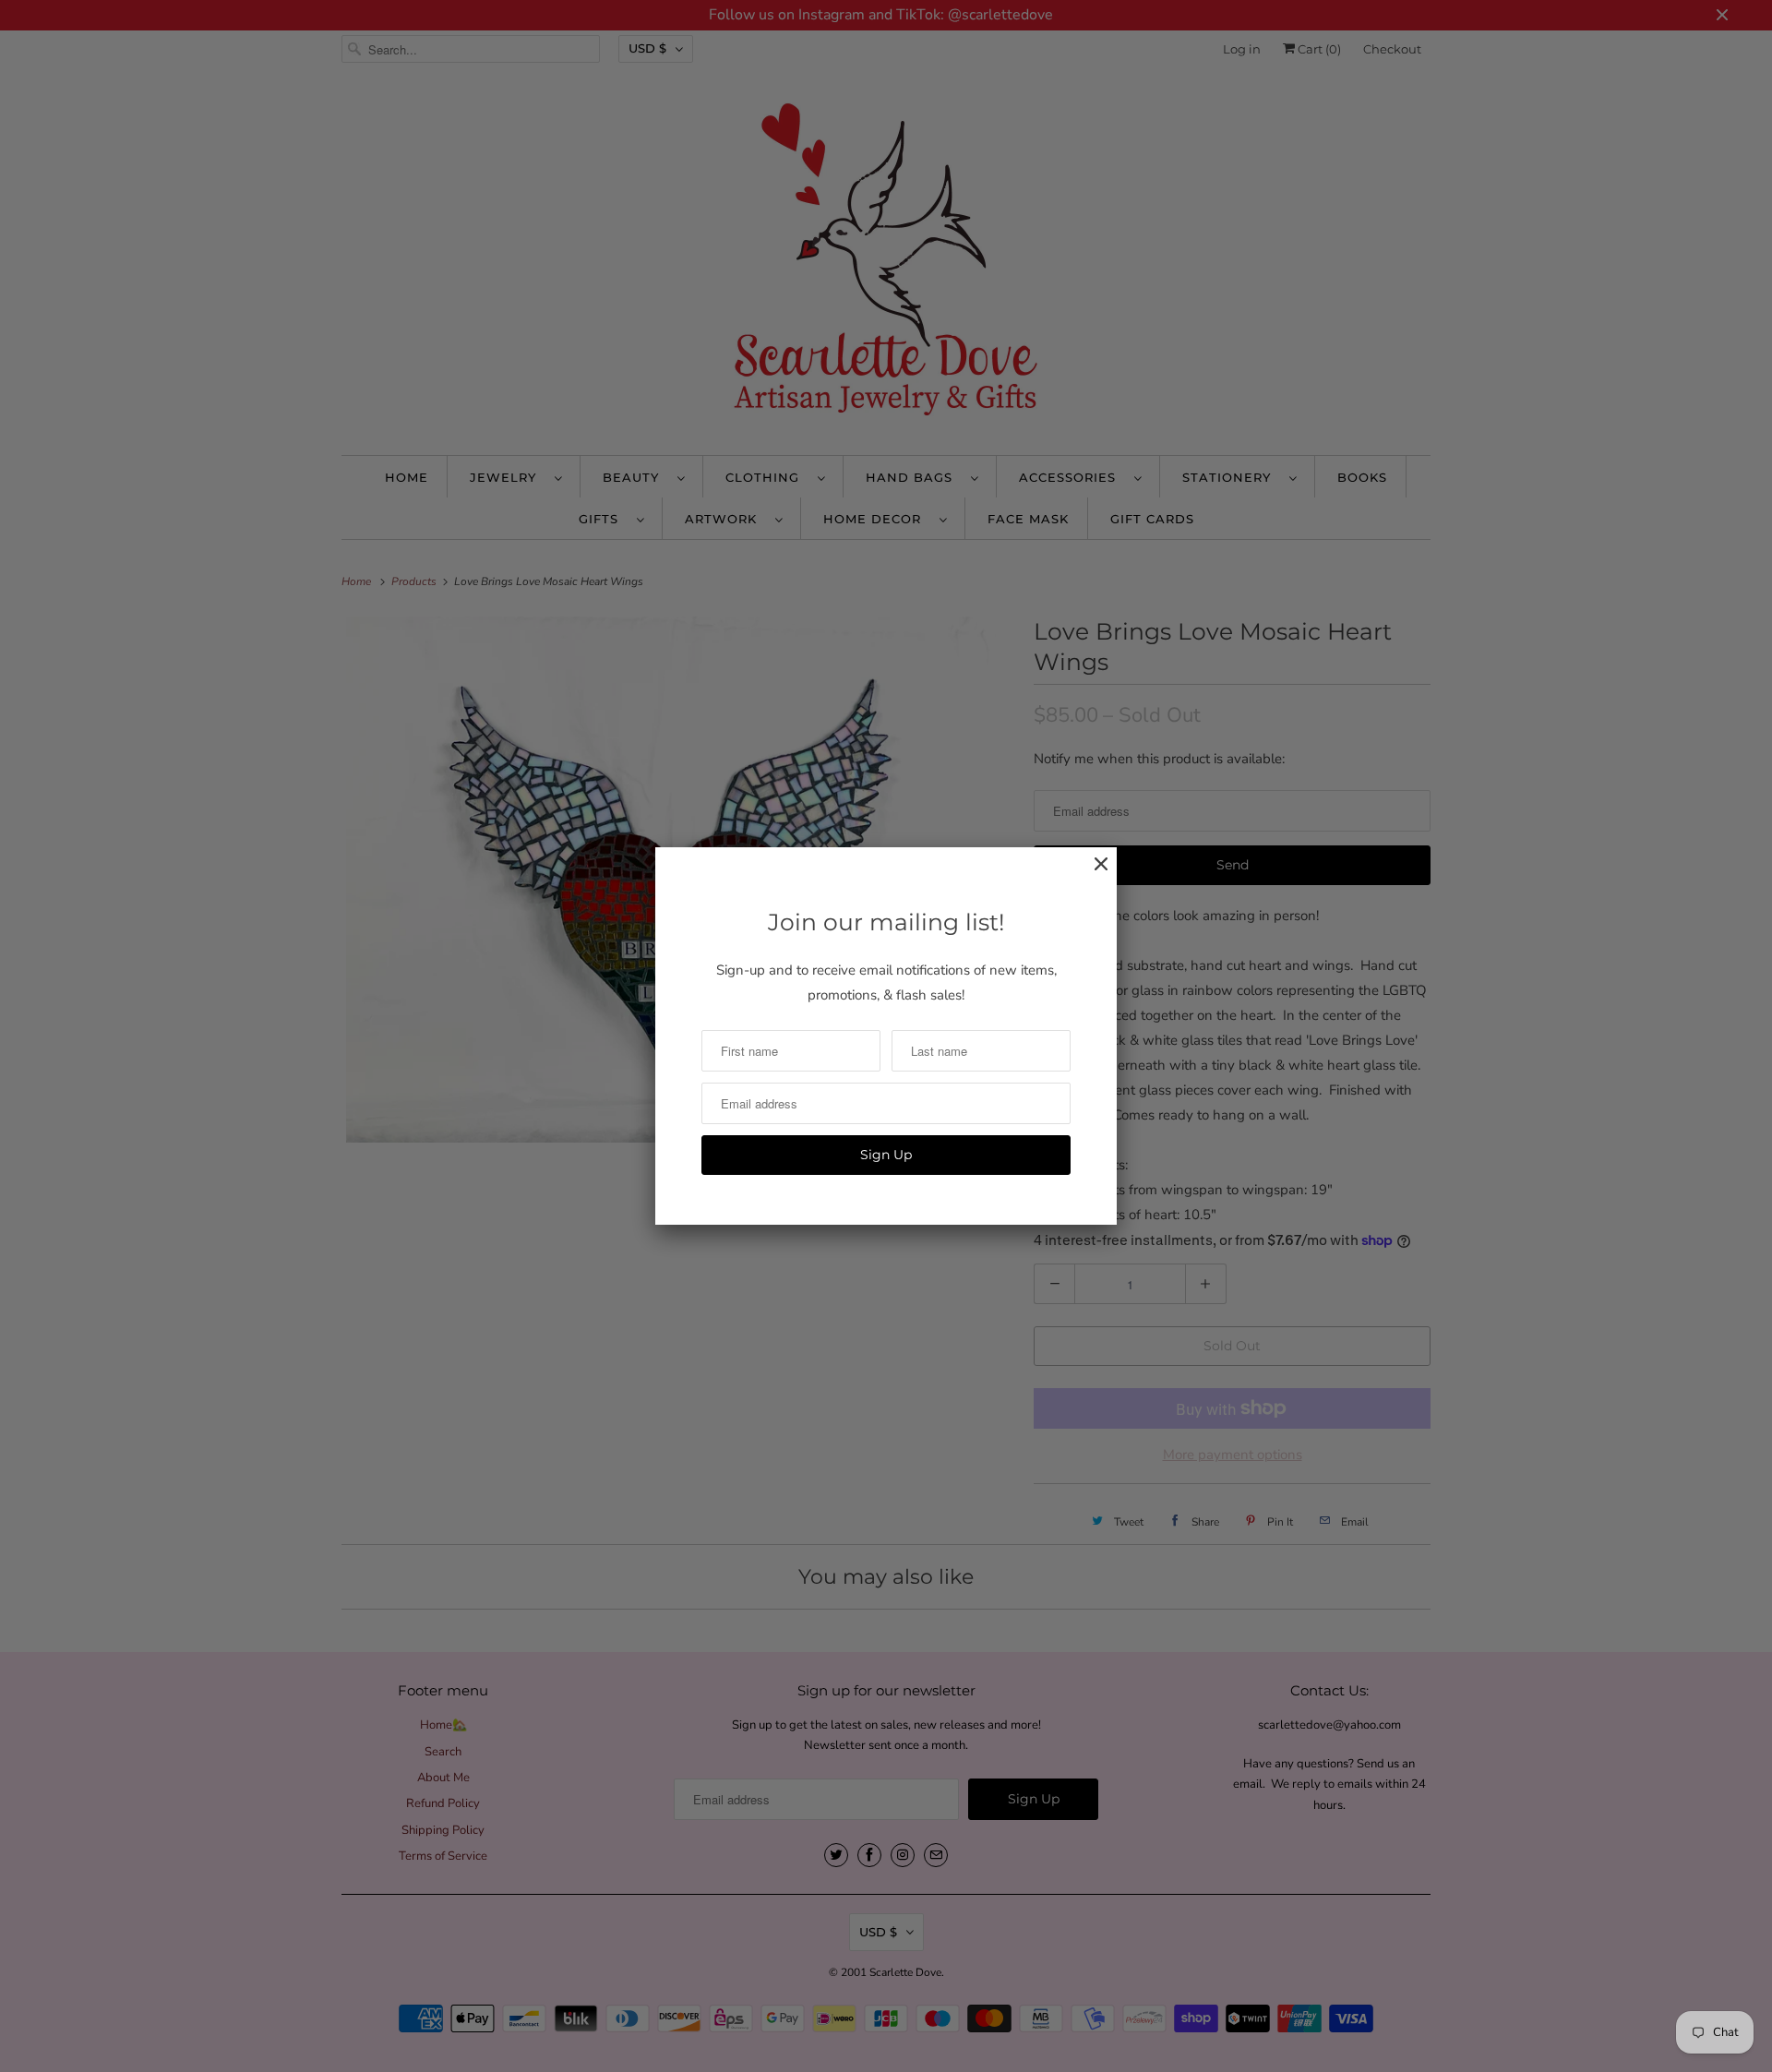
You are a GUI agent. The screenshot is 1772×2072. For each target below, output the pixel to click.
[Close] (1092, 874)
